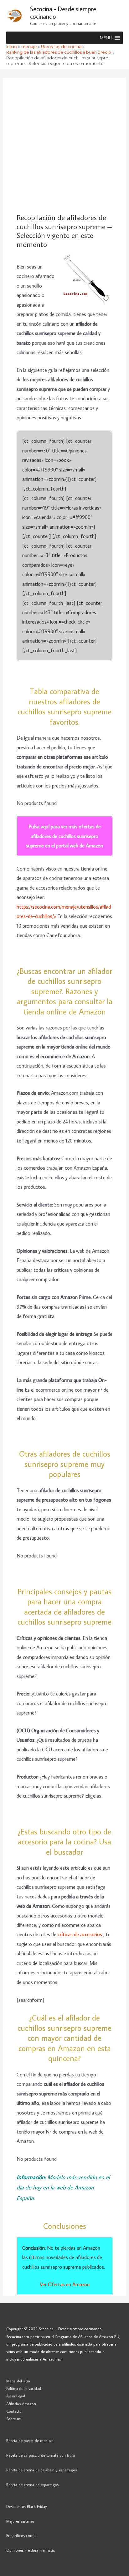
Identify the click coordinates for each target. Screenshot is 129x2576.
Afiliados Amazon (21, 2404)
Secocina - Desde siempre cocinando (63, 12)
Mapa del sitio (18, 2381)
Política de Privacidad (24, 2388)
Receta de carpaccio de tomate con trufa (41, 2455)
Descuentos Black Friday (27, 2506)
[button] (106, 38)
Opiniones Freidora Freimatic (31, 2550)
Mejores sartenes (20, 2521)
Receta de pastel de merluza (30, 2440)
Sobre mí (14, 2419)
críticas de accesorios (80, 1934)
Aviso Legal (16, 2396)
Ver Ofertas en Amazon (65, 2284)
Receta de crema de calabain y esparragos (41, 2470)
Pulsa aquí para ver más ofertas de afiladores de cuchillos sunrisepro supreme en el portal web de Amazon (64, 836)
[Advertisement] (64, 146)
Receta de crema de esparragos (32, 2485)
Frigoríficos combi (21, 2535)
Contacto (14, 2411)
